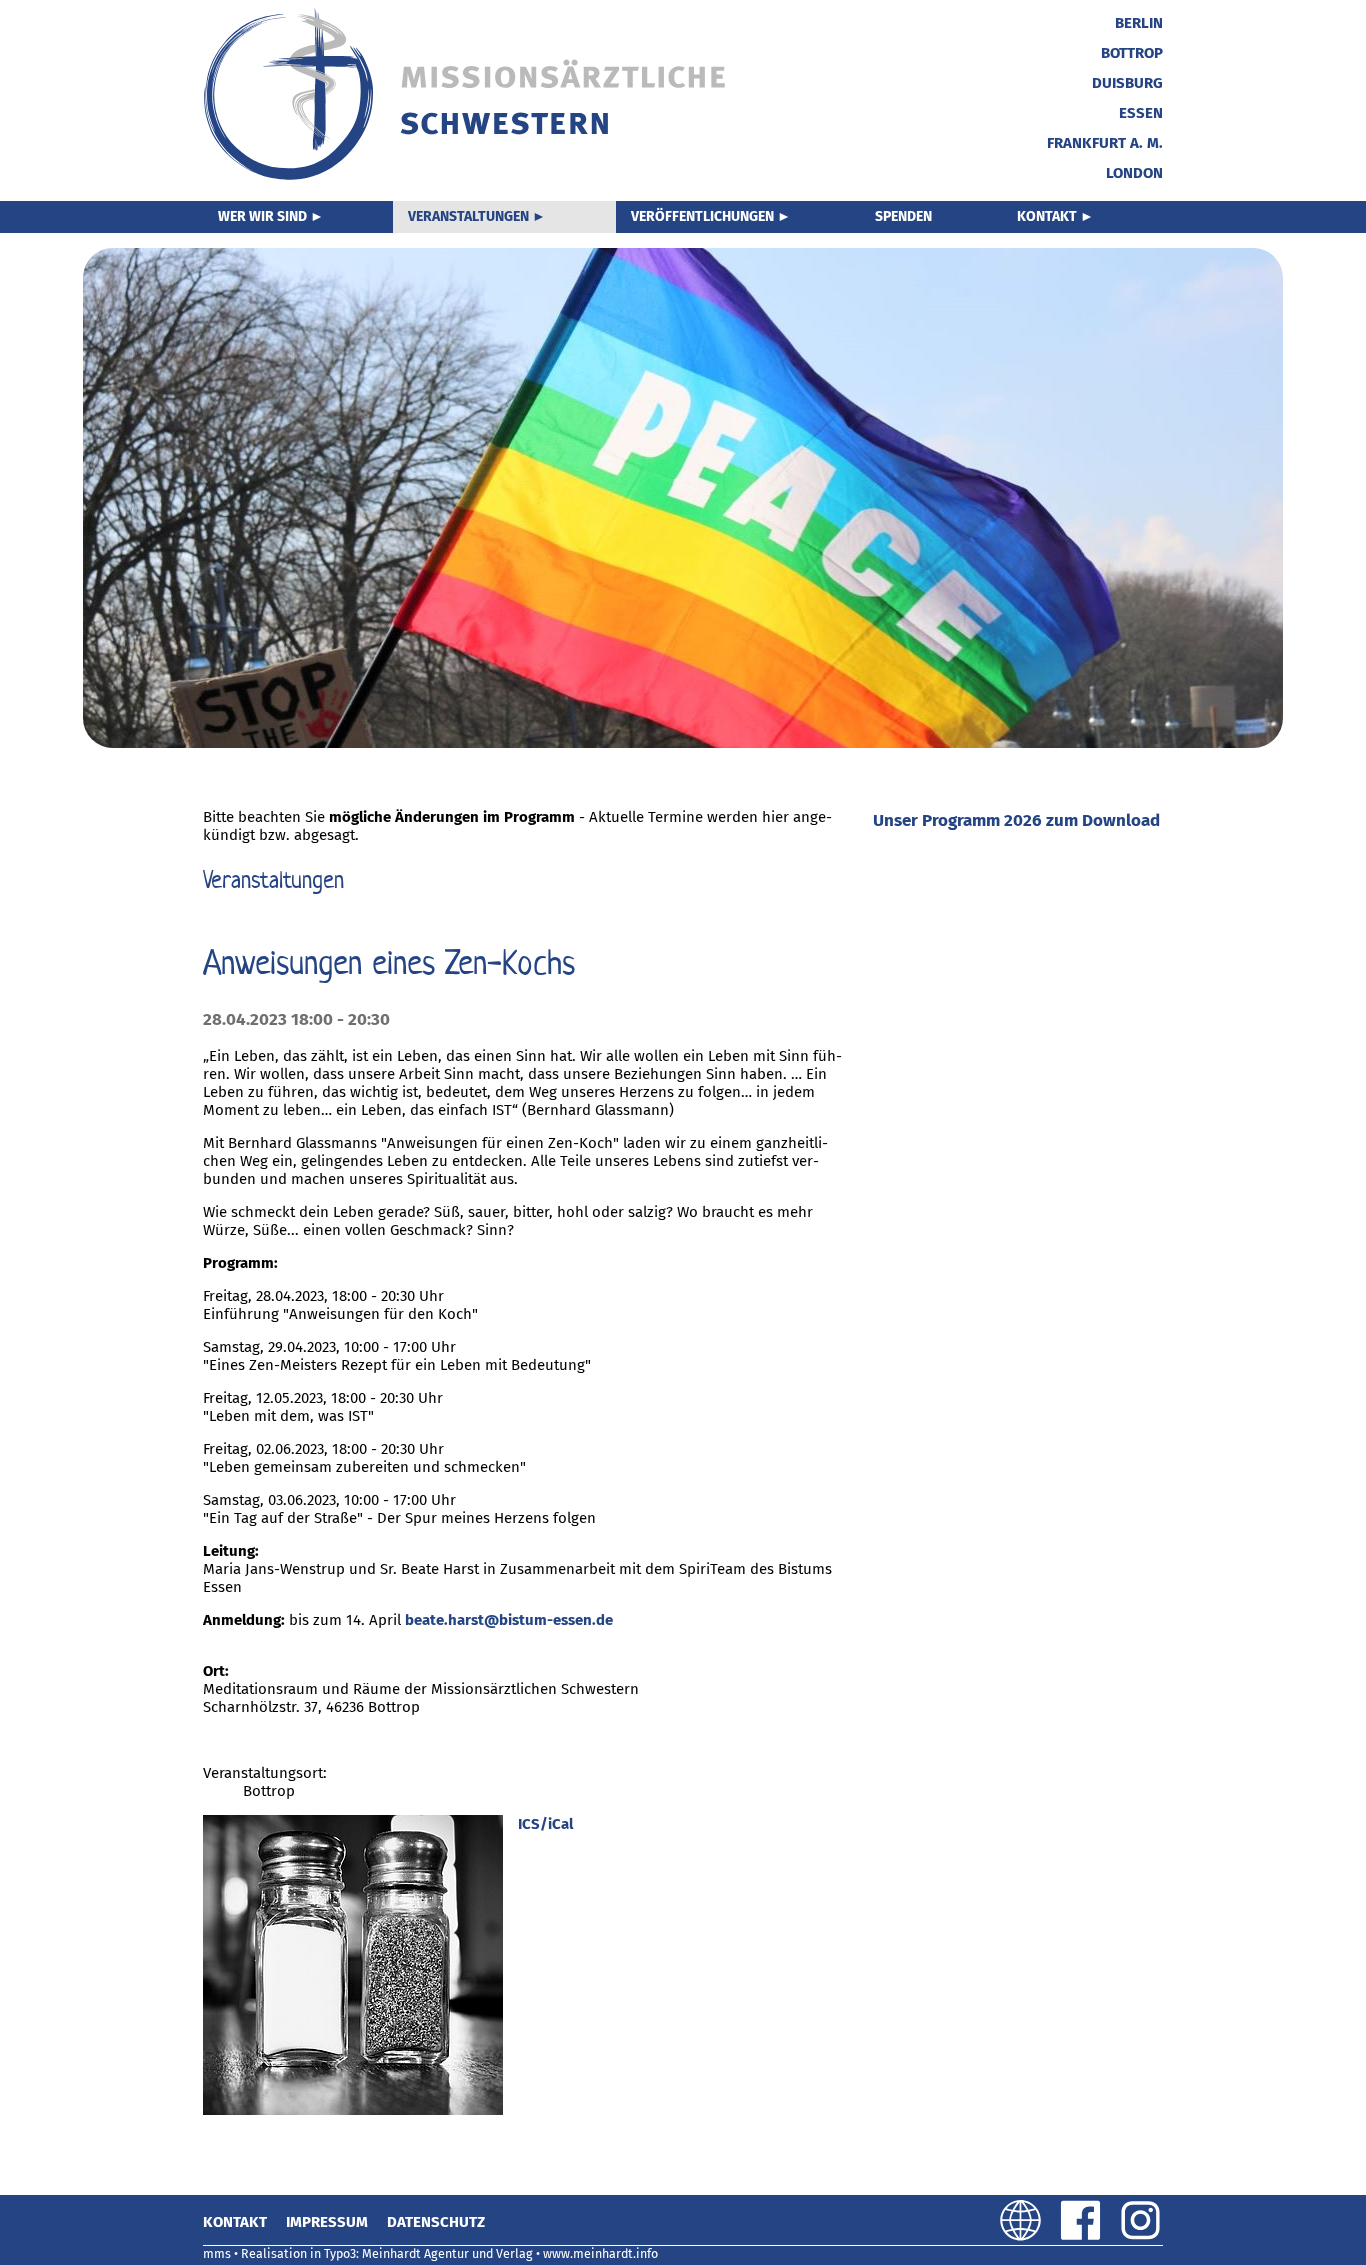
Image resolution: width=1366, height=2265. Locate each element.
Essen (1141, 113)
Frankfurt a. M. (1105, 143)
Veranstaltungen (468, 216)
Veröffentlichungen (702, 216)
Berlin (1139, 23)
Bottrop (1132, 53)
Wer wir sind (262, 216)
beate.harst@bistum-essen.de (509, 1620)
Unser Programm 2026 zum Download (1016, 820)
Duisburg (1127, 83)
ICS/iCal (545, 1824)
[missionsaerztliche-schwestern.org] (467, 177)
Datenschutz (436, 2222)
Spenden (903, 216)
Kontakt (1047, 216)
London (1134, 173)
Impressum (327, 2222)
